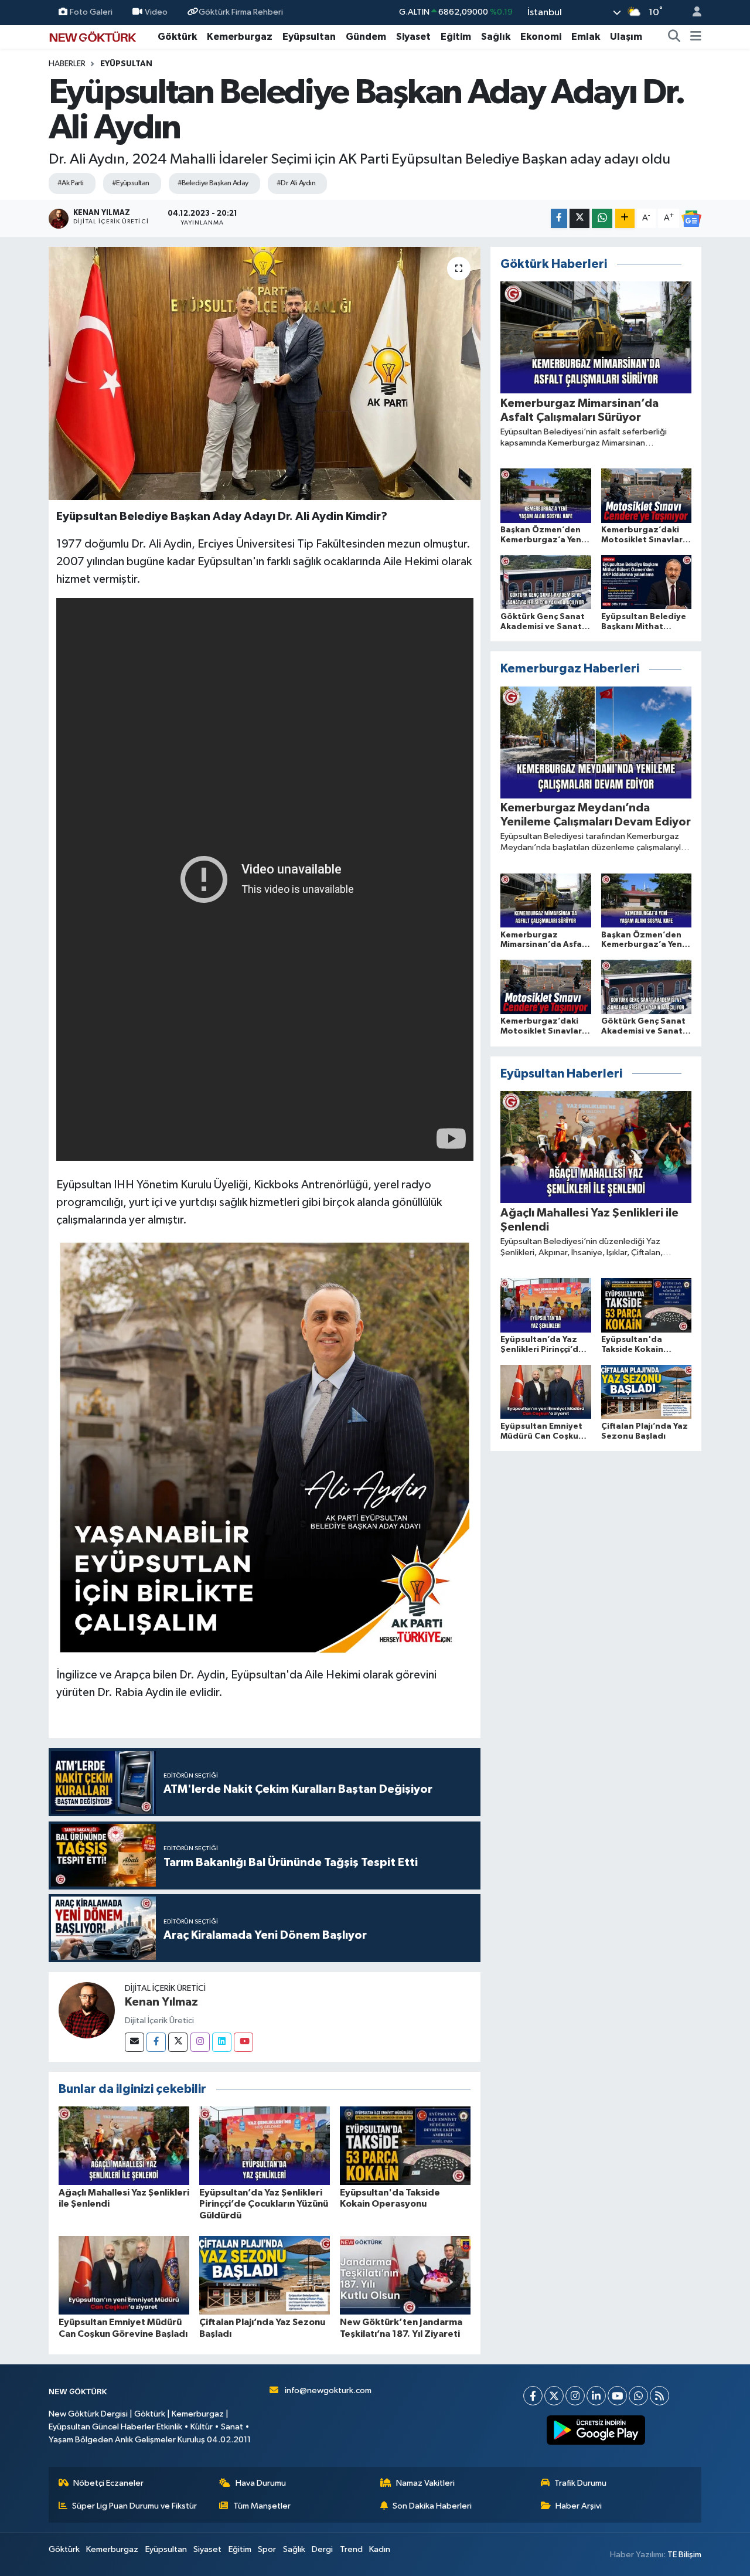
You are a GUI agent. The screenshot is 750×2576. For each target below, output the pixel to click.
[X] (554, 2396)
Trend (351, 2549)
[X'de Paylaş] (579, 218)
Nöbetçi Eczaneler (108, 2483)
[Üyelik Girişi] (692, 13)
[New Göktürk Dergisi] (93, 36)
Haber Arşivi (579, 2506)
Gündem (366, 37)
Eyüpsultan (309, 37)
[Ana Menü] (696, 37)
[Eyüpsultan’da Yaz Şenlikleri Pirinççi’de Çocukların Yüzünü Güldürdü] (265, 2145)
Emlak (586, 37)
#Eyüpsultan (131, 183)
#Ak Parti (71, 183)
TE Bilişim (684, 2555)
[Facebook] (156, 2042)
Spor (267, 2549)
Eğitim (456, 37)
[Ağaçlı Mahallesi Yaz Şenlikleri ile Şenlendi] (124, 2145)
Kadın (380, 2549)
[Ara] (674, 37)
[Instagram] (200, 2042)
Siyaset (413, 37)
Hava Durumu (261, 2483)
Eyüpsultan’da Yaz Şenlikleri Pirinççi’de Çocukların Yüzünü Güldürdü (264, 2204)
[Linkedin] (222, 2042)
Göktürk (177, 37)
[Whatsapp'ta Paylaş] (602, 218)
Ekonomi (541, 37)
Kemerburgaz (240, 37)
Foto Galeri (91, 12)
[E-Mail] (134, 2042)
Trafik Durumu (580, 2483)
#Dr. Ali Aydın (296, 183)
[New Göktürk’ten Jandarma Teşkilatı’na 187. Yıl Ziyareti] (405, 2275)
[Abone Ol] (691, 219)
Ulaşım (626, 37)
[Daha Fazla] (625, 218)
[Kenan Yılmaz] (87, 2010)
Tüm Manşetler (262, 2506)
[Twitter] (178, 2042)
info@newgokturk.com (328, 2390)
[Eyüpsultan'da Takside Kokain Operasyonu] (405, 2145)
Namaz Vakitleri (425, 2483)
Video (156, 12)
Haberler (67, 64)
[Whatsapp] (638, 2396)
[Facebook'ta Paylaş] (559, 218)
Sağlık (496, 37)
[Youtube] (243, 2042)
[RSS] (659, 2396)
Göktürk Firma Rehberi (241, 12)
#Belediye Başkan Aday (213, 183)
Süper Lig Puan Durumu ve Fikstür (134, 2506)
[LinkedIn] (596, 2396)
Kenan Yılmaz (161, 2002)
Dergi (322, 2549)
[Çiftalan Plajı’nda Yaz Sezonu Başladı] (265, 2275)
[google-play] (596, 2430)
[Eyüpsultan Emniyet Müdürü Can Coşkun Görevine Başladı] (124, 2275)
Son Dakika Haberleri (432, 2506)
